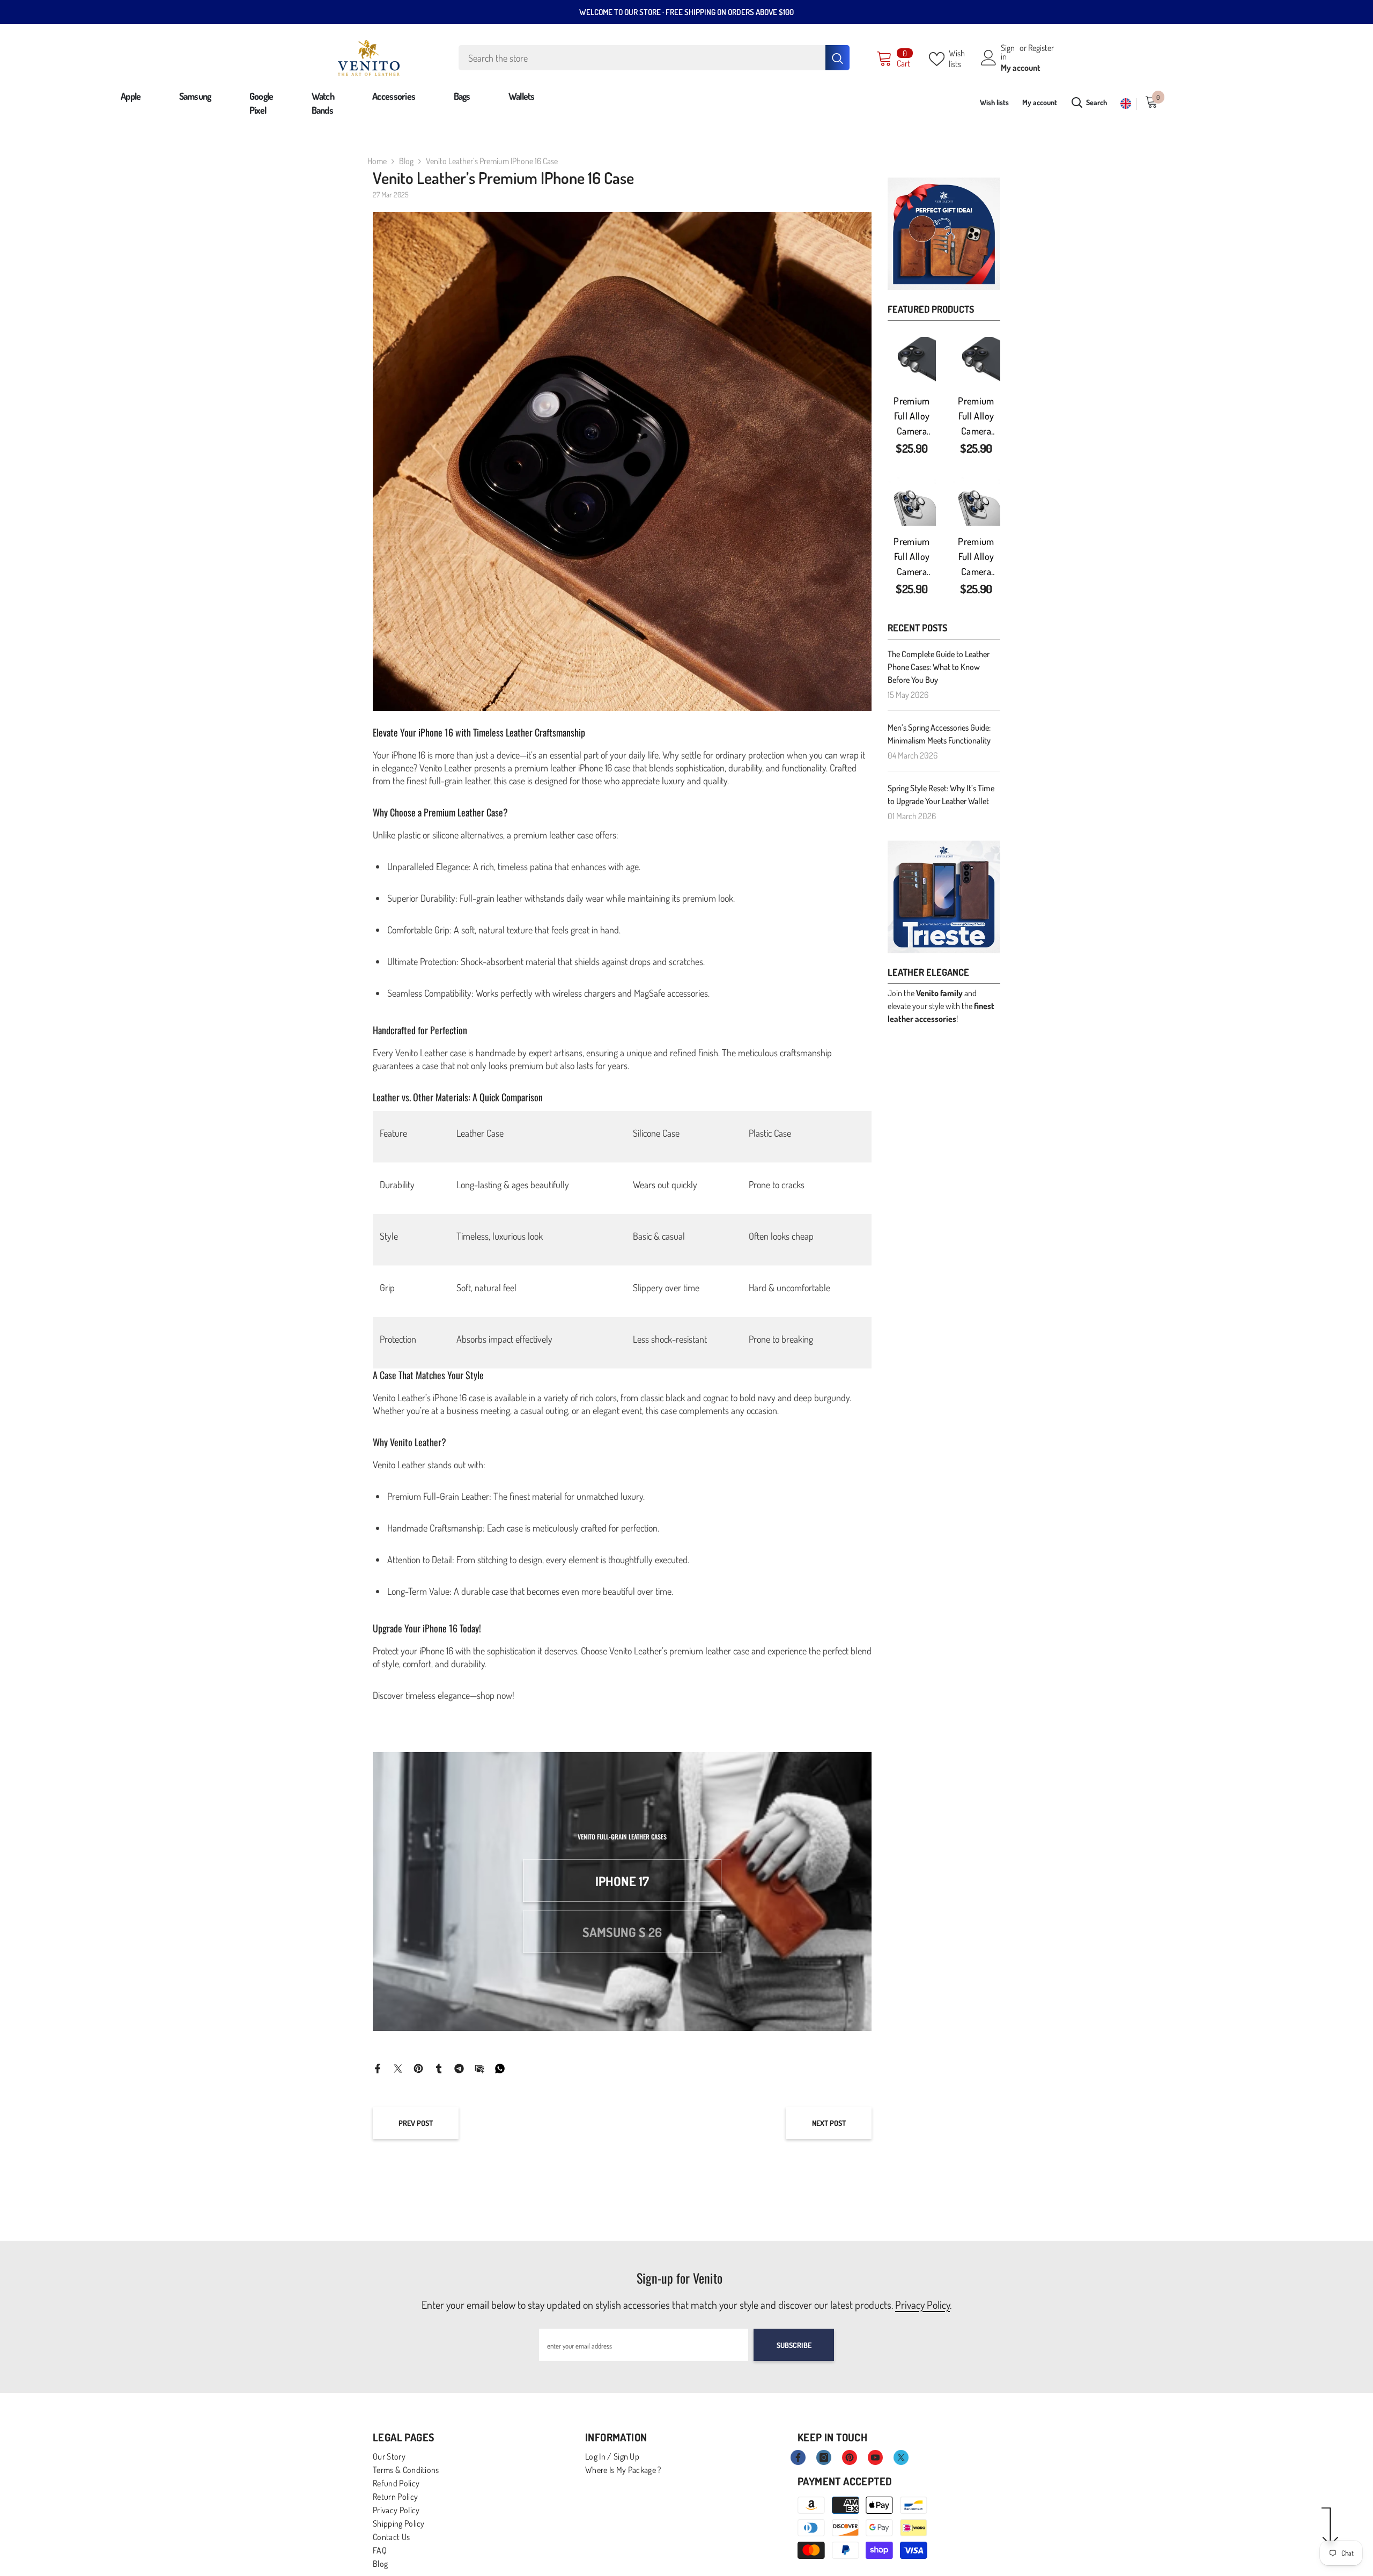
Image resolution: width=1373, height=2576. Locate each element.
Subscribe (794, 2345)
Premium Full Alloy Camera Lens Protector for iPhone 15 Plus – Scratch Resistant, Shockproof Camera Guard (912, 417)
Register (1041, 48)
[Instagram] (824, 2457)
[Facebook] (378, 2067)
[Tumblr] (439, 2067)
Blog (406, 161)
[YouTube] (875, 2457)
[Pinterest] (418, 2067)
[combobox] (642, 58)
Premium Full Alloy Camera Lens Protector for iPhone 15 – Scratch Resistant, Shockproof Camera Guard (976, 417)
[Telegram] (459, 2067)
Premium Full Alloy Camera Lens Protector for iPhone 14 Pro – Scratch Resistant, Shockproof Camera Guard (912, 557)
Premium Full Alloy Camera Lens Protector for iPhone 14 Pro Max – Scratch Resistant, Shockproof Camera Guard (976, 557)
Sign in (1008, 52)
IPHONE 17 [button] (622, 1881)
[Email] (479, 2067)
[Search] (654, 58)
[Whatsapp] (500, 2067)
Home (377, 161)
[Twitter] (398, 2067)
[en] (1126, 104)
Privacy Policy (922, 2305)
